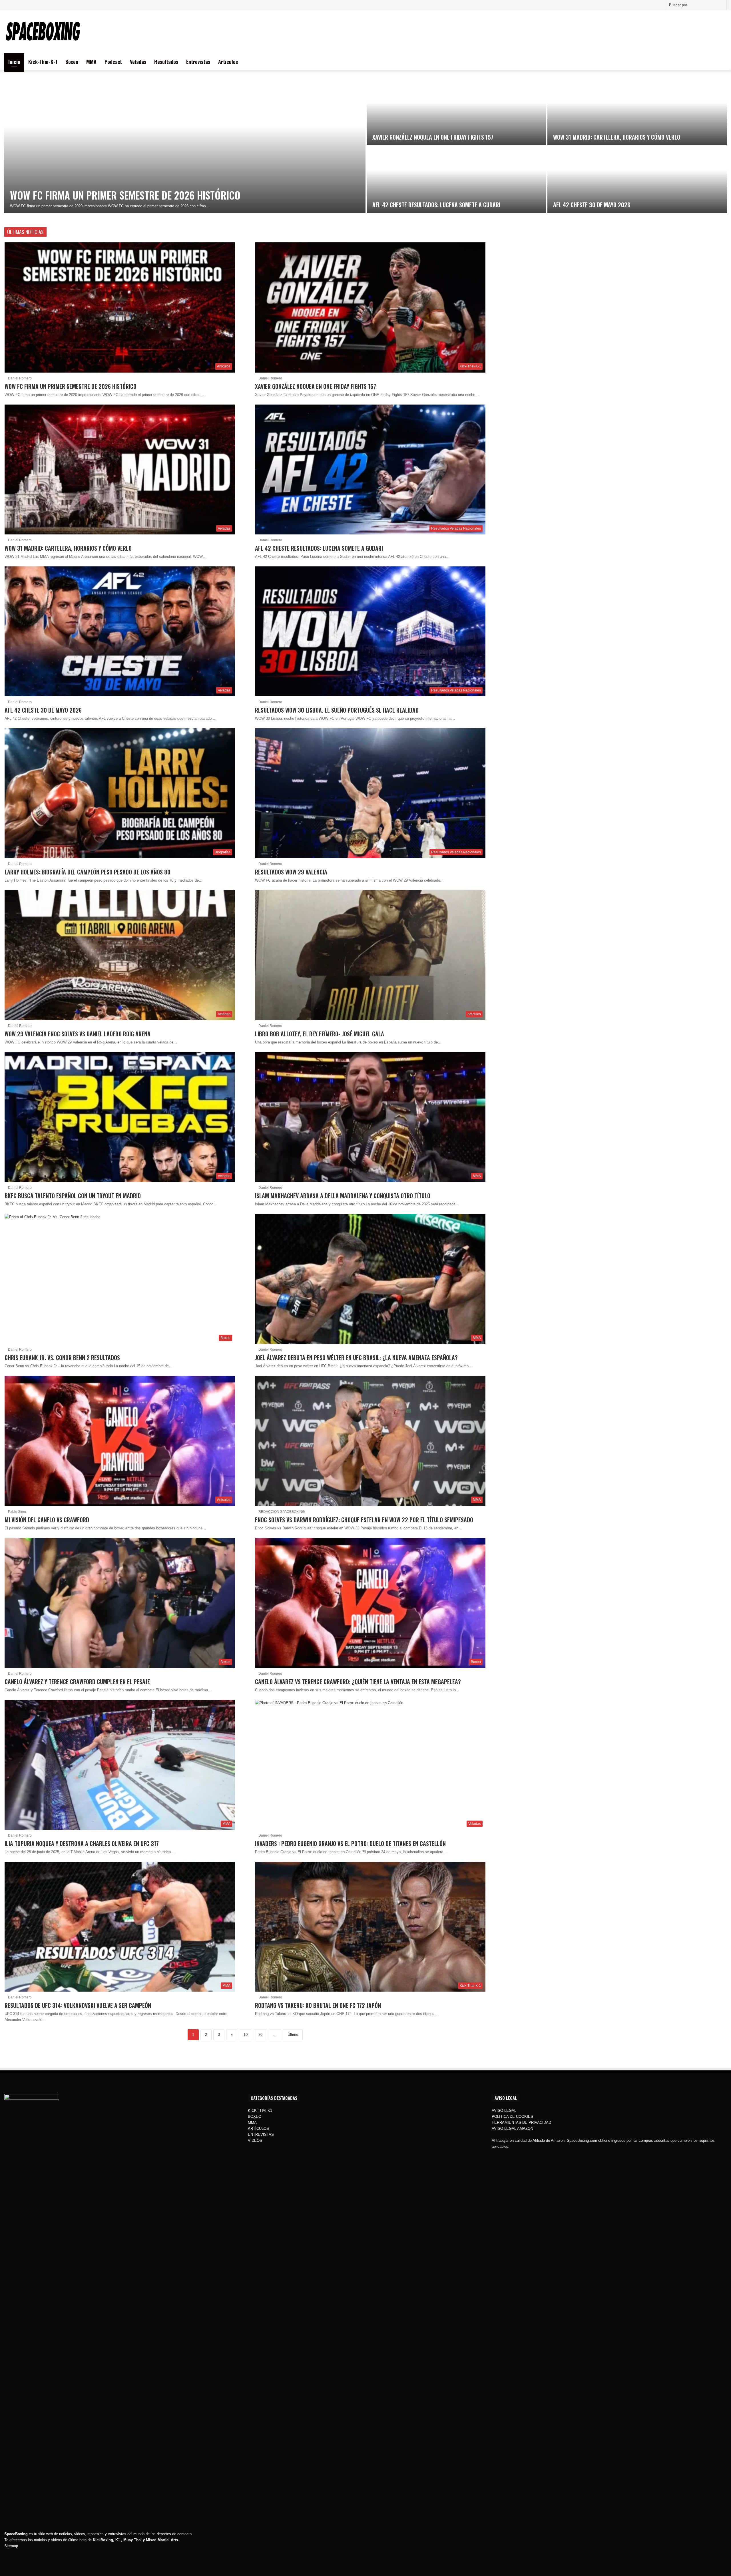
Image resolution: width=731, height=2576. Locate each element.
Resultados (166, 62)
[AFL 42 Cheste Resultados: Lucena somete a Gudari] (456, 180)
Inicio (14, 62)
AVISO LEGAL (504, 2111)
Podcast (113, 62)
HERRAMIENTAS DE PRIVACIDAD (521, 2122)
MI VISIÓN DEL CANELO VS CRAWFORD (47, 1520)
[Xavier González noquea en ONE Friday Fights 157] (456, 112)
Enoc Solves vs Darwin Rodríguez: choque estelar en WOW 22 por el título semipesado (364, 1520)
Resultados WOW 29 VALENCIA (291, 872)
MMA (91, 62)
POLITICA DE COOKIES (512, 2116)
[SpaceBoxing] (43, 32)
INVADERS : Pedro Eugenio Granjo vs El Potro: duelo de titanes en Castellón (350, 1843)
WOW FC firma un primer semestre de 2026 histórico (125, 195)
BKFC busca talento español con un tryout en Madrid (73, 1196)
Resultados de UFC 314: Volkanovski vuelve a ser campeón (78, 2005)
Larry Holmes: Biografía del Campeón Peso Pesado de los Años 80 (88, 872)
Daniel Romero (20, 378)
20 (260, 2035)
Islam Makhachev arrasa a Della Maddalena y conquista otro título (343, 1196)
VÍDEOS (255, 2140)
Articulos (228, 62)
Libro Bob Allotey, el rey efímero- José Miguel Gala (320, 1034)
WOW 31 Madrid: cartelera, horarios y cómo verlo (617, 137)
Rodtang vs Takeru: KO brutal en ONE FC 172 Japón (318, 2005)
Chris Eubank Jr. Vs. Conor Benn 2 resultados (62, 1358)
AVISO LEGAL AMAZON (512, 2128)
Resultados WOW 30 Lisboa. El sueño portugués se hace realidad (337, 710)
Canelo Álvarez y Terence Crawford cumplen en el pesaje (77, 1682)
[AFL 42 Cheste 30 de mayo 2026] (637, 180)
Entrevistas (198, 62)
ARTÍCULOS (258, 2128)
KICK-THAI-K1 (260, 2111)
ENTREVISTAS (261, 2134)
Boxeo (72, 62)
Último (293, 2035)
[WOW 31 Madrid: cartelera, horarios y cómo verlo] (637, 112)
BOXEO (255, 2116)
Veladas (138, 62)
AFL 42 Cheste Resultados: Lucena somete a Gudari (436, 205)
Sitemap (11, 2546)
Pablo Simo (17, 1512)
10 (246, 2035)
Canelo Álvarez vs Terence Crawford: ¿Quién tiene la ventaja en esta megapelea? (358, 1682)
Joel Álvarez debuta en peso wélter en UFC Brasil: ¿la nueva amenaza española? (356, 1358)
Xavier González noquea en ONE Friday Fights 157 (433, 137)
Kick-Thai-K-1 (43, 62)
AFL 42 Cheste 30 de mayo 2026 (592, 205)
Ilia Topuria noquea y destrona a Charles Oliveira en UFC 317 (82, 1843)
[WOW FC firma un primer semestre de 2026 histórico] (185, 146)
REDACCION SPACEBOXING (282, 1512)
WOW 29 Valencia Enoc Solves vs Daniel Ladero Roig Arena (78, 1034)
